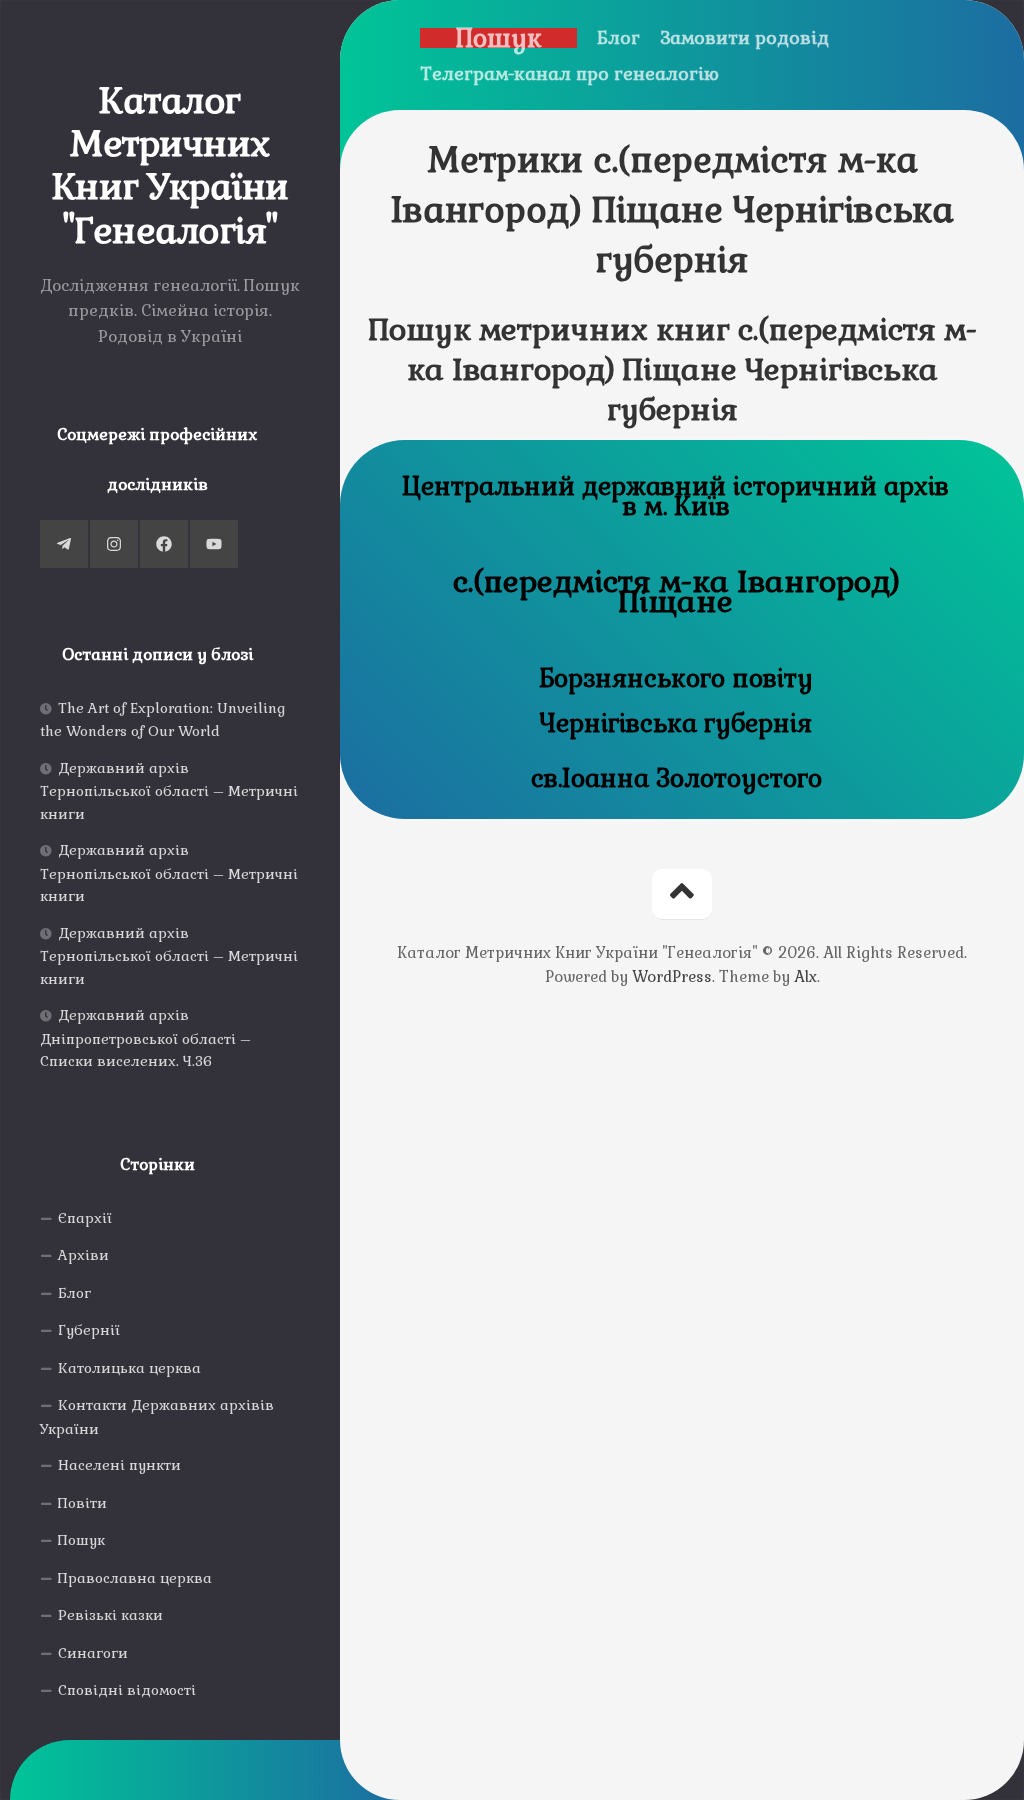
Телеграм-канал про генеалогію (569, 74)
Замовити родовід (744, 38)
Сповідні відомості (127, 1690)
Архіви (83, 1255)
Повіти (82, 1503)
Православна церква (135, 1578)
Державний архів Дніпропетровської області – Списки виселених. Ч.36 (145, 1038)
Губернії (89, 1330)
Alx (805, 976)
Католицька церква (129, 1368)
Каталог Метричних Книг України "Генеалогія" (170, 166)
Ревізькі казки (110, 1615)
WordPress (672, 976)
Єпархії (85, 1218)
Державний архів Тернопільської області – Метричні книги (169, 791)
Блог (74, 1293)
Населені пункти (119, 1465)
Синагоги (93, 1653)
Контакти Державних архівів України (157, 1417)
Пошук (81, 1540)
